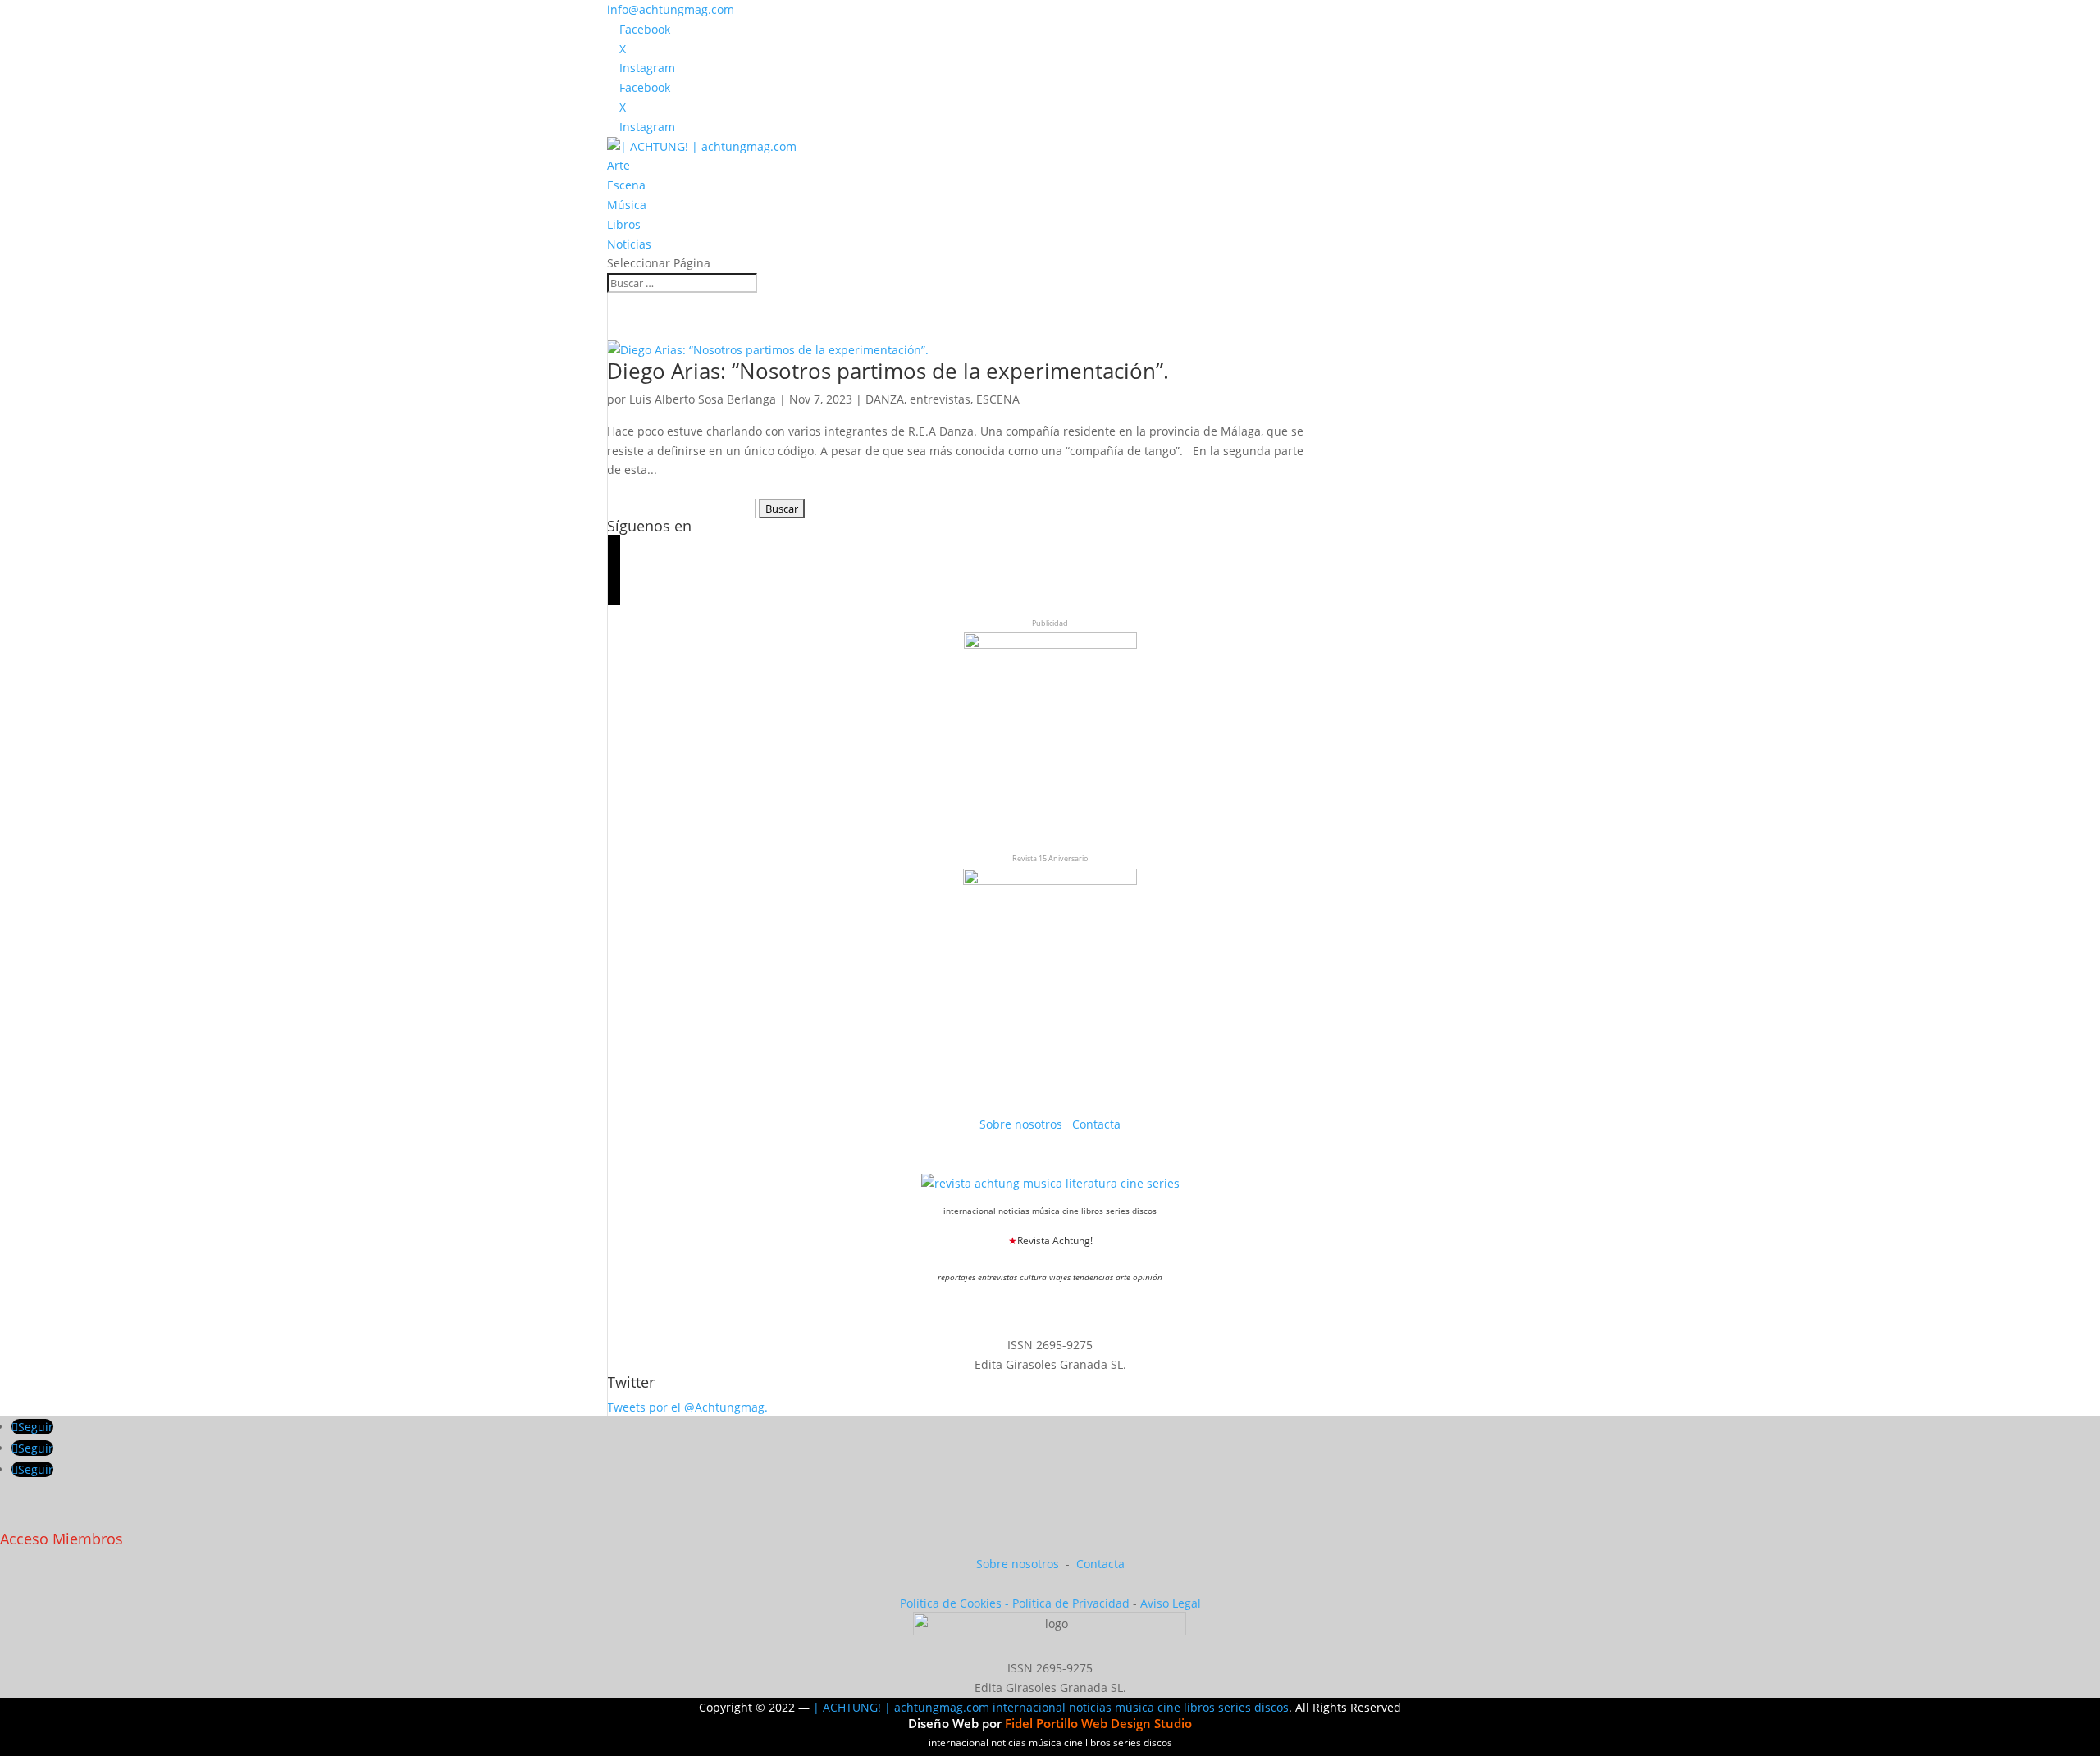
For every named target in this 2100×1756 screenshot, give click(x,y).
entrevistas (940, 399)
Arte (619, 165)
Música (627, 205)
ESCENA (998, 399)
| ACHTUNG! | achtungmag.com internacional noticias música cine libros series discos (1051, 1707)
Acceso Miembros (62, 1539)
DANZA (885, 399)
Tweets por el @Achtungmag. (687, 1407)
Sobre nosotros (1023, 1124)
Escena (626, 185)
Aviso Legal (1171, 1603)
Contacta (1096, 1124)
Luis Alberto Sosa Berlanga (703, 399)
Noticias (629, 244)
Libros (624, 224)
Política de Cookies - (956, 1603)
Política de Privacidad (1071, 1603)
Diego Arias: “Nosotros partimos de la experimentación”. (888, 371)
